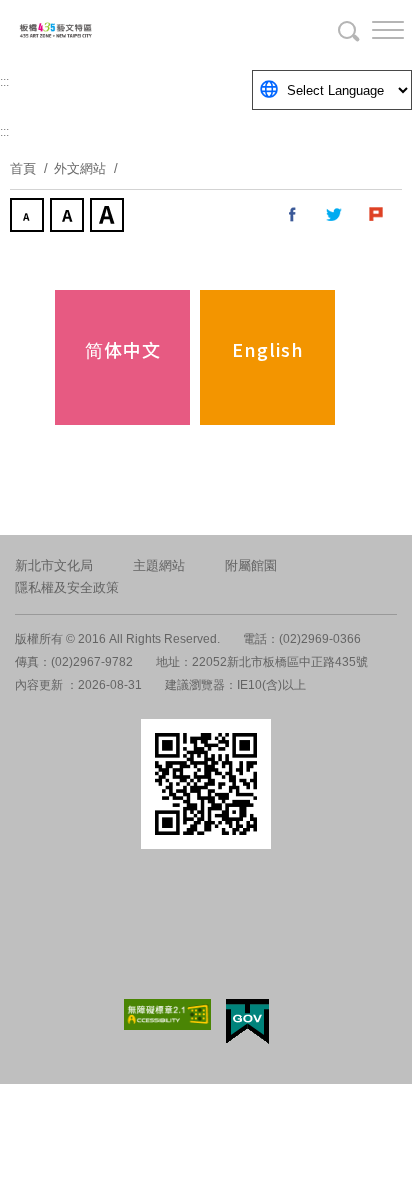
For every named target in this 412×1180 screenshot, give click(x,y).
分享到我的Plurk (377, 215)
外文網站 (80, 168)
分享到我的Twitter (335, 215)
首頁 (23, 168)
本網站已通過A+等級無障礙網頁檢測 (168, 1014)
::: (4, 82)
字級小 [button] (29, 217)
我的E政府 (247, 1021)
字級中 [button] (69, 217)
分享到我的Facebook (293, 215)
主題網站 (159, 565)
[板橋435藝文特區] (120, 30)
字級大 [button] (109, 217)
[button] (372, 30)
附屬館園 (251, 565)
